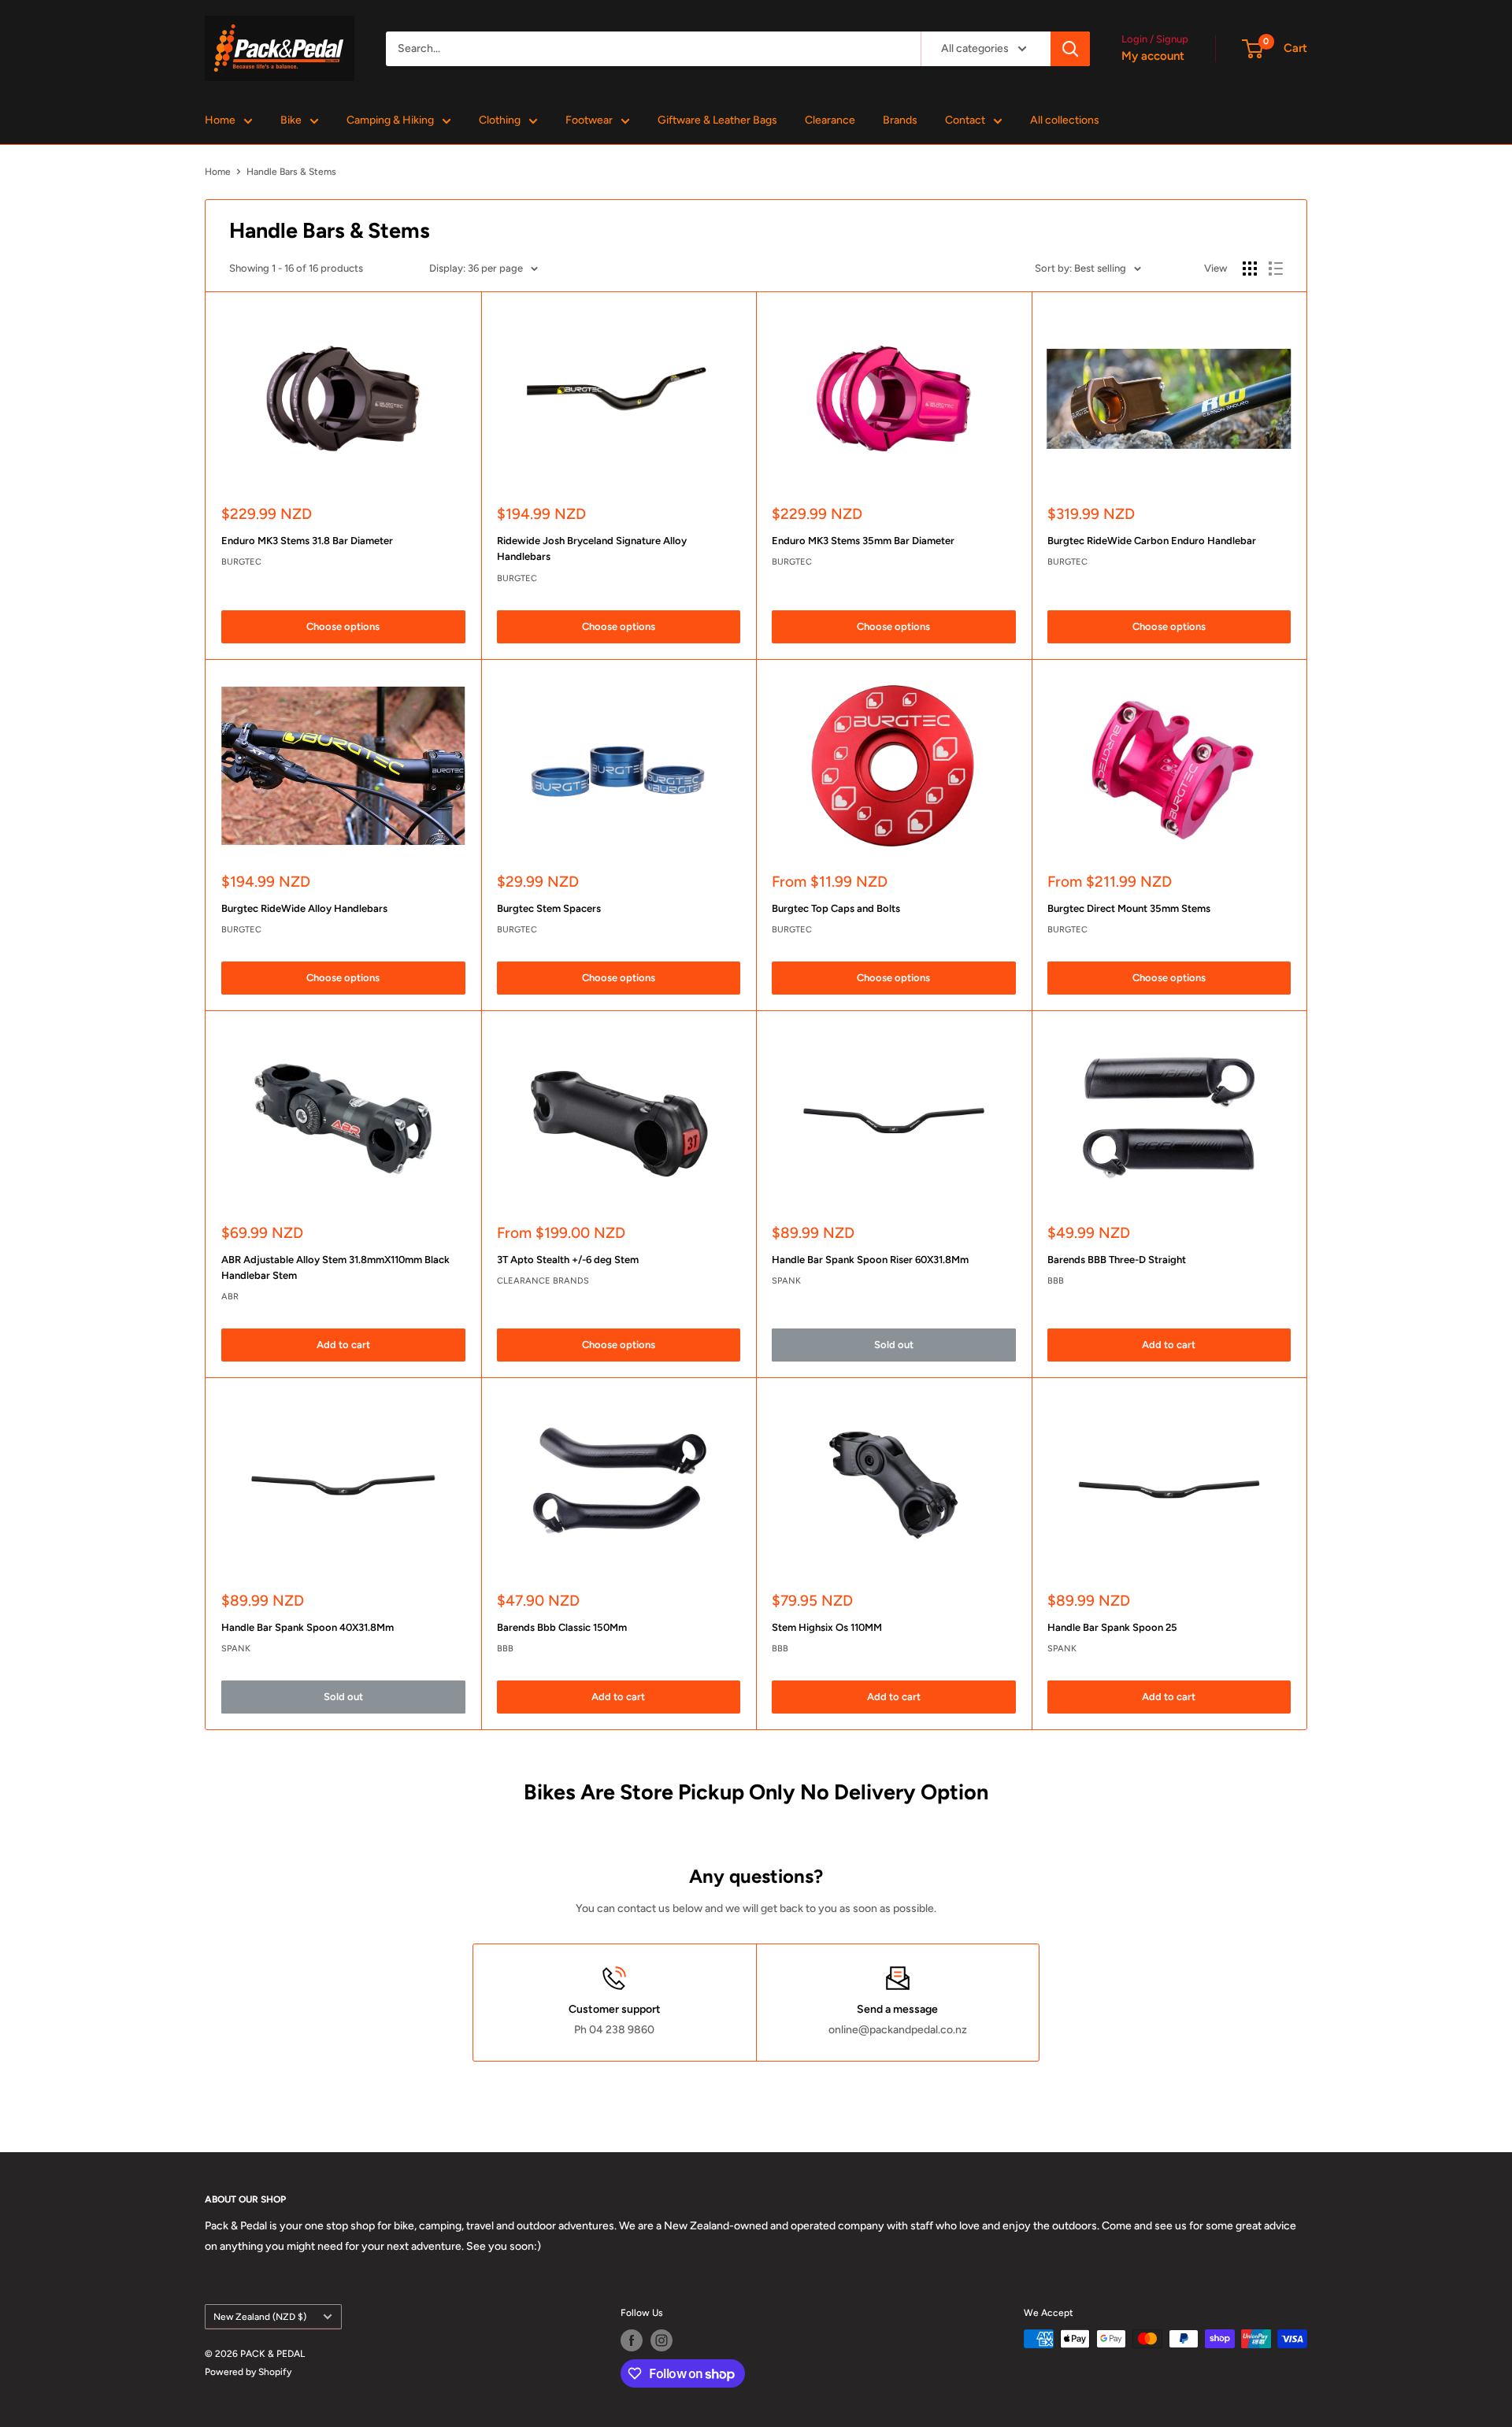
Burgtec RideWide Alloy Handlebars (304, 908)
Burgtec (241, 562)
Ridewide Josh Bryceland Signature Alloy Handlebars (592, 548)
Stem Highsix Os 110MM (827, 1627)
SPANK (786, 1281)
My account (1153, 56)
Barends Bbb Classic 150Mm (562, 1627)
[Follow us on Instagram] (661, 2340)
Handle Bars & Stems (291, 172)
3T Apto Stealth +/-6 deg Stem (568, 1260)
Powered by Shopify (248, 2372)
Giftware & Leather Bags (717, 120)
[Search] (1070, 49)
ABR (230, 1297)
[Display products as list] (1276, 269)
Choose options (343, 626)
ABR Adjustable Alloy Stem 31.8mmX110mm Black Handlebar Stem (335, 1267)
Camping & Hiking (390, 120)
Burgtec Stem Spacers (549, 908)
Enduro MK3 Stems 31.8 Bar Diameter (307, 541)
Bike (291, 120)
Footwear (589, 120)
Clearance (830, 120)
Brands (900, 120)
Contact (965, 120)
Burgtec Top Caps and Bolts (836, 908)
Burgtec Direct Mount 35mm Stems (1129, 908)
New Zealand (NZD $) (260, 2317)
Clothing (500, 120)
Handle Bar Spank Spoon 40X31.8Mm (308, 1627)
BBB (1056, 1281)
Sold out (894, 1345)
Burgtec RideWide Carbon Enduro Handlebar (1152, 541)
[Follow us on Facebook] (632, 2340)
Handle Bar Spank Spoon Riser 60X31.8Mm (870, 1260)
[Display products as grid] (1250, 269)
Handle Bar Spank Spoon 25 (1112, 1627)
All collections (1065, 120)
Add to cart (343, 1345)
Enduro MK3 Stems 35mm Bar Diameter (863, 541)
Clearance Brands (543, 1281)
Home (220, 120)
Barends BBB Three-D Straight (1117, 1260)
